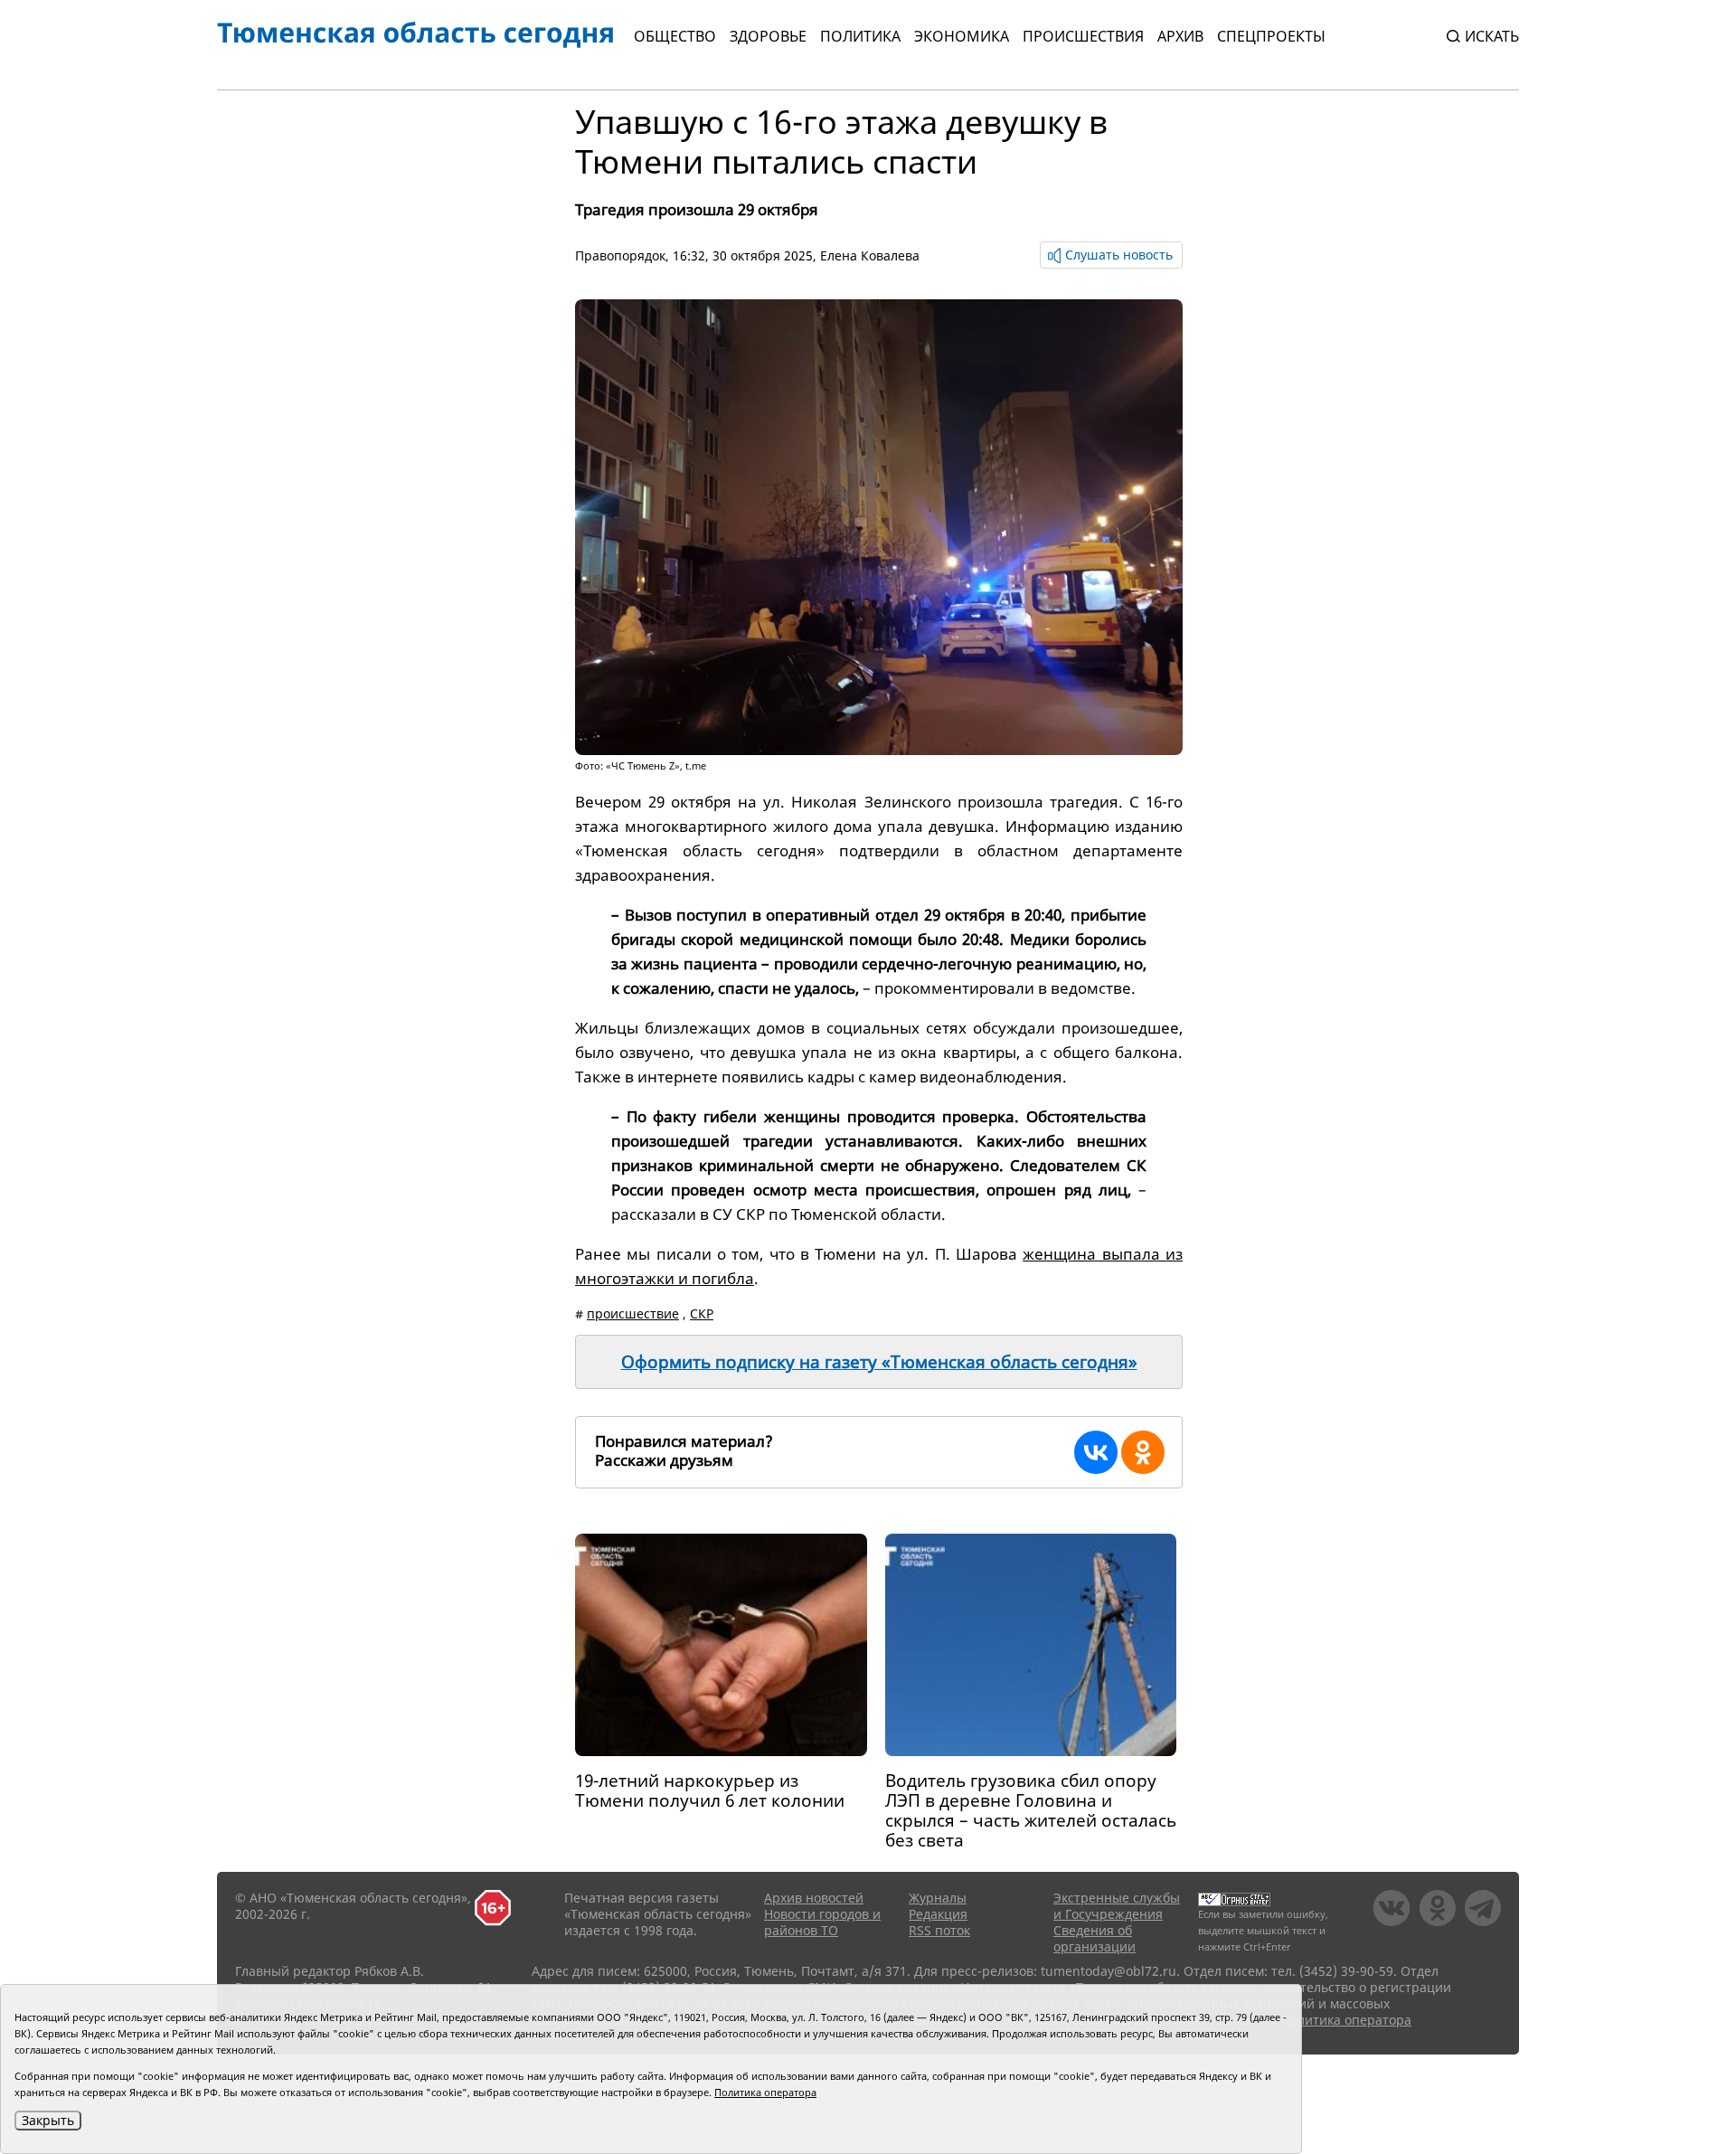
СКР (702, 1313)
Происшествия (1083, 36)
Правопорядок (620, 255)
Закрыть (48, 2120)
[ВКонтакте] (1096, 1452)
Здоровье (768, 36)
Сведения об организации (1094, 1938)
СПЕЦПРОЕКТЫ (1271, 36)
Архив (1180, 36)
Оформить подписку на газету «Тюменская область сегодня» (879, 1362)
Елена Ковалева (870, 255)
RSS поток (939, 1930)
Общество (675, 36)
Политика (860, 36)
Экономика (962, 36)
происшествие (633, 1313)
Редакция (938, 1914)
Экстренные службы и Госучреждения (1117, 1906)
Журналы (938, 1898)
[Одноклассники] (1143, 1452)
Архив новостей (814, 1898)
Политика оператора (1346, 2020)
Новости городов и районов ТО (822, 1922)
